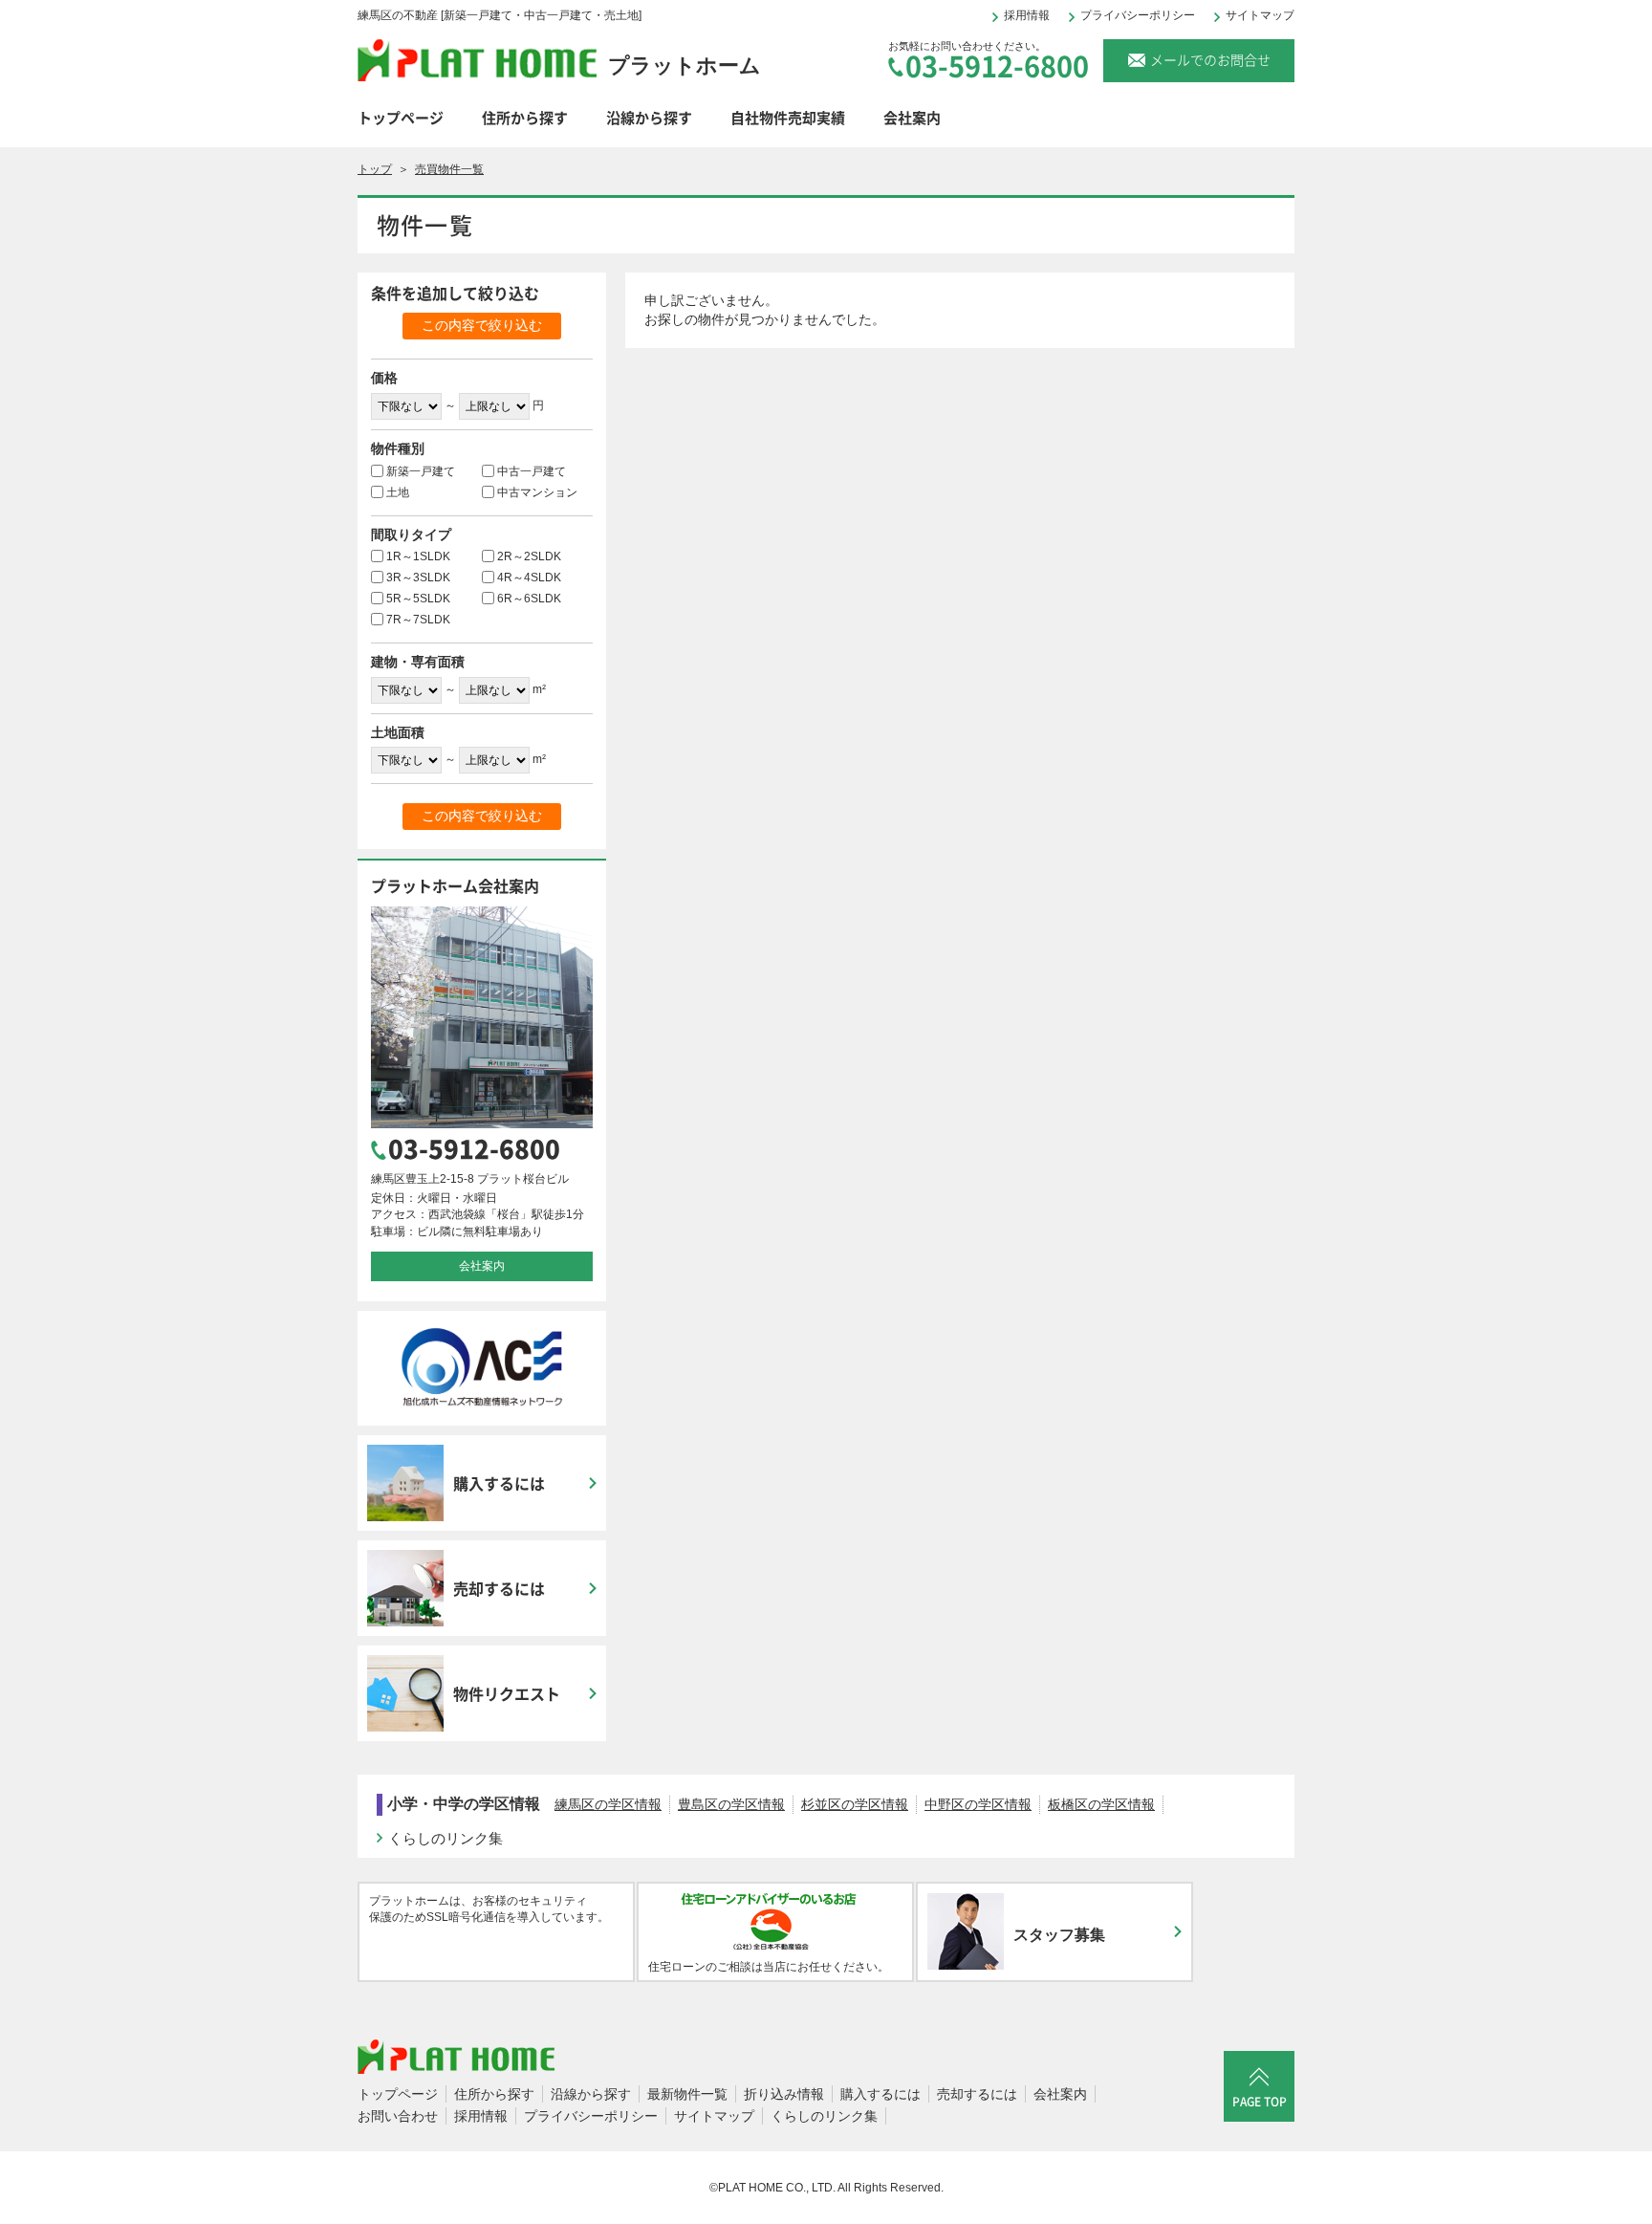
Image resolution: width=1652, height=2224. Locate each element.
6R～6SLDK (529, 599)
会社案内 (912, 118)
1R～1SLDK (418, 556)
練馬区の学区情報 (608, 1804)
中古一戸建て (532, 471)
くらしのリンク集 (446, 1838)
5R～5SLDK (418, 599)
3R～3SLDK (418, 578)
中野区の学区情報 (978, 1804)
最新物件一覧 (687, 2094)
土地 (398, 492)
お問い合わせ (398, 2116)
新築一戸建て (421, 471)
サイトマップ (1260, 15)
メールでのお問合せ (1210, 59)
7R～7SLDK (418, 620)
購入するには (880, 2094)
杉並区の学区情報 (855, 1804)
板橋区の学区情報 (1101, 1804)
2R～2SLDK (529, 556)
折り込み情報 (784, 2094)
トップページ (401, 118)
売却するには (977, 2094)
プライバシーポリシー (1138, 15)
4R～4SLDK (529, 578)
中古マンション (537, 492)
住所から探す (525, 118)
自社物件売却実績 (788, 118)
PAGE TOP (1260, 2102)
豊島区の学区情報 (731, 1804)
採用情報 (1027, 15)
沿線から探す (649, 118)
